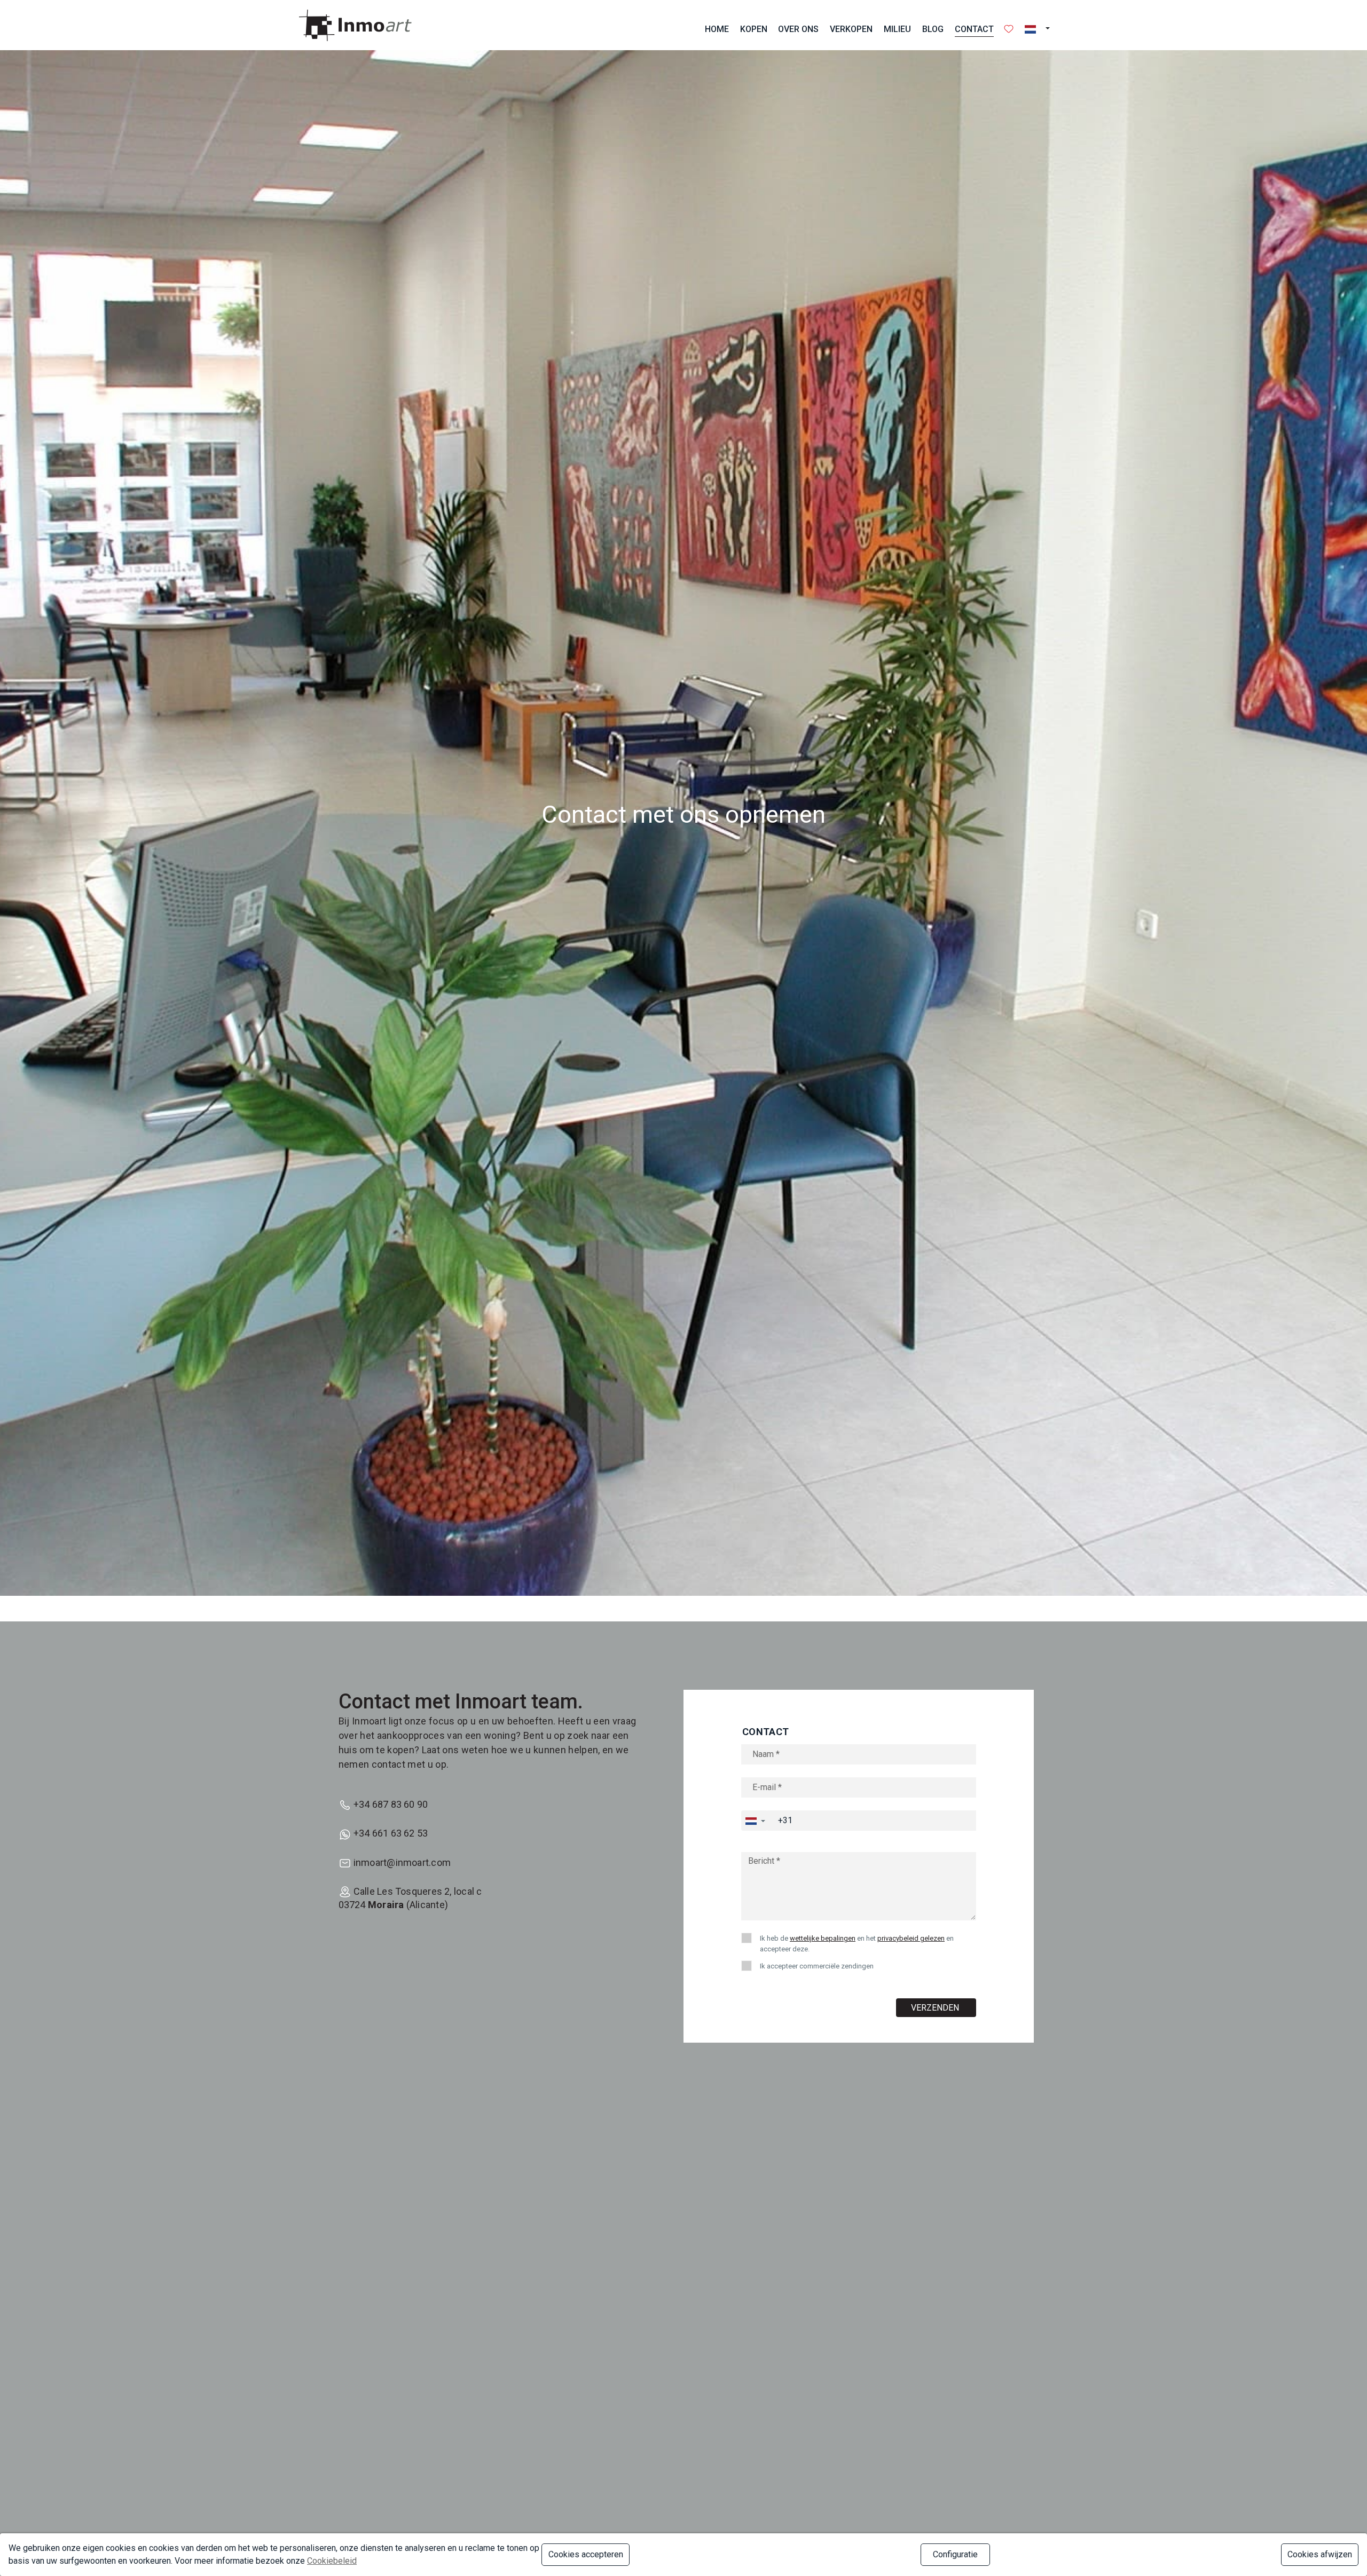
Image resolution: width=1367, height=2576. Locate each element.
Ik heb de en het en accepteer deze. (857, 1944)
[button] (1040, 29)
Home (717, 29)
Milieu (897, 29)
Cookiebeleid (332, 2561)
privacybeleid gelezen (911, 1938)
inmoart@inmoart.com (402, 1862)
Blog (933, 29)
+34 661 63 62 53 (391, 1833)
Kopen (754, 29)
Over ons (798, 29)
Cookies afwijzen (1320, 2554)
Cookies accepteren (586, 2554)
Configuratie (955, 2554)
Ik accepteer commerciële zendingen (817, 1966)
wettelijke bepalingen (823, 1938)
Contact (974, 29)
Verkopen (851, 29)
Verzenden (936, 2008)
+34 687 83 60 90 (391, 1804)
